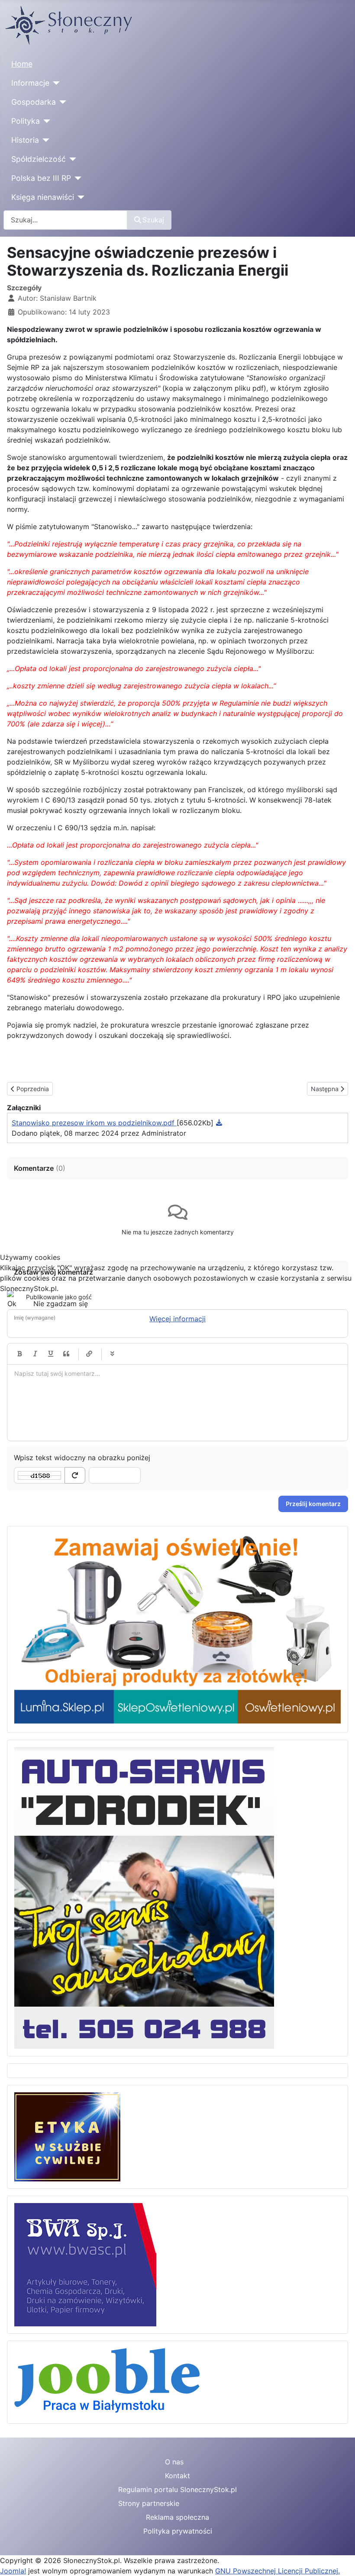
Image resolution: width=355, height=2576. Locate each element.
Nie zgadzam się (61, 1304)
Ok (12, 1304)
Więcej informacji (177, 1319)
